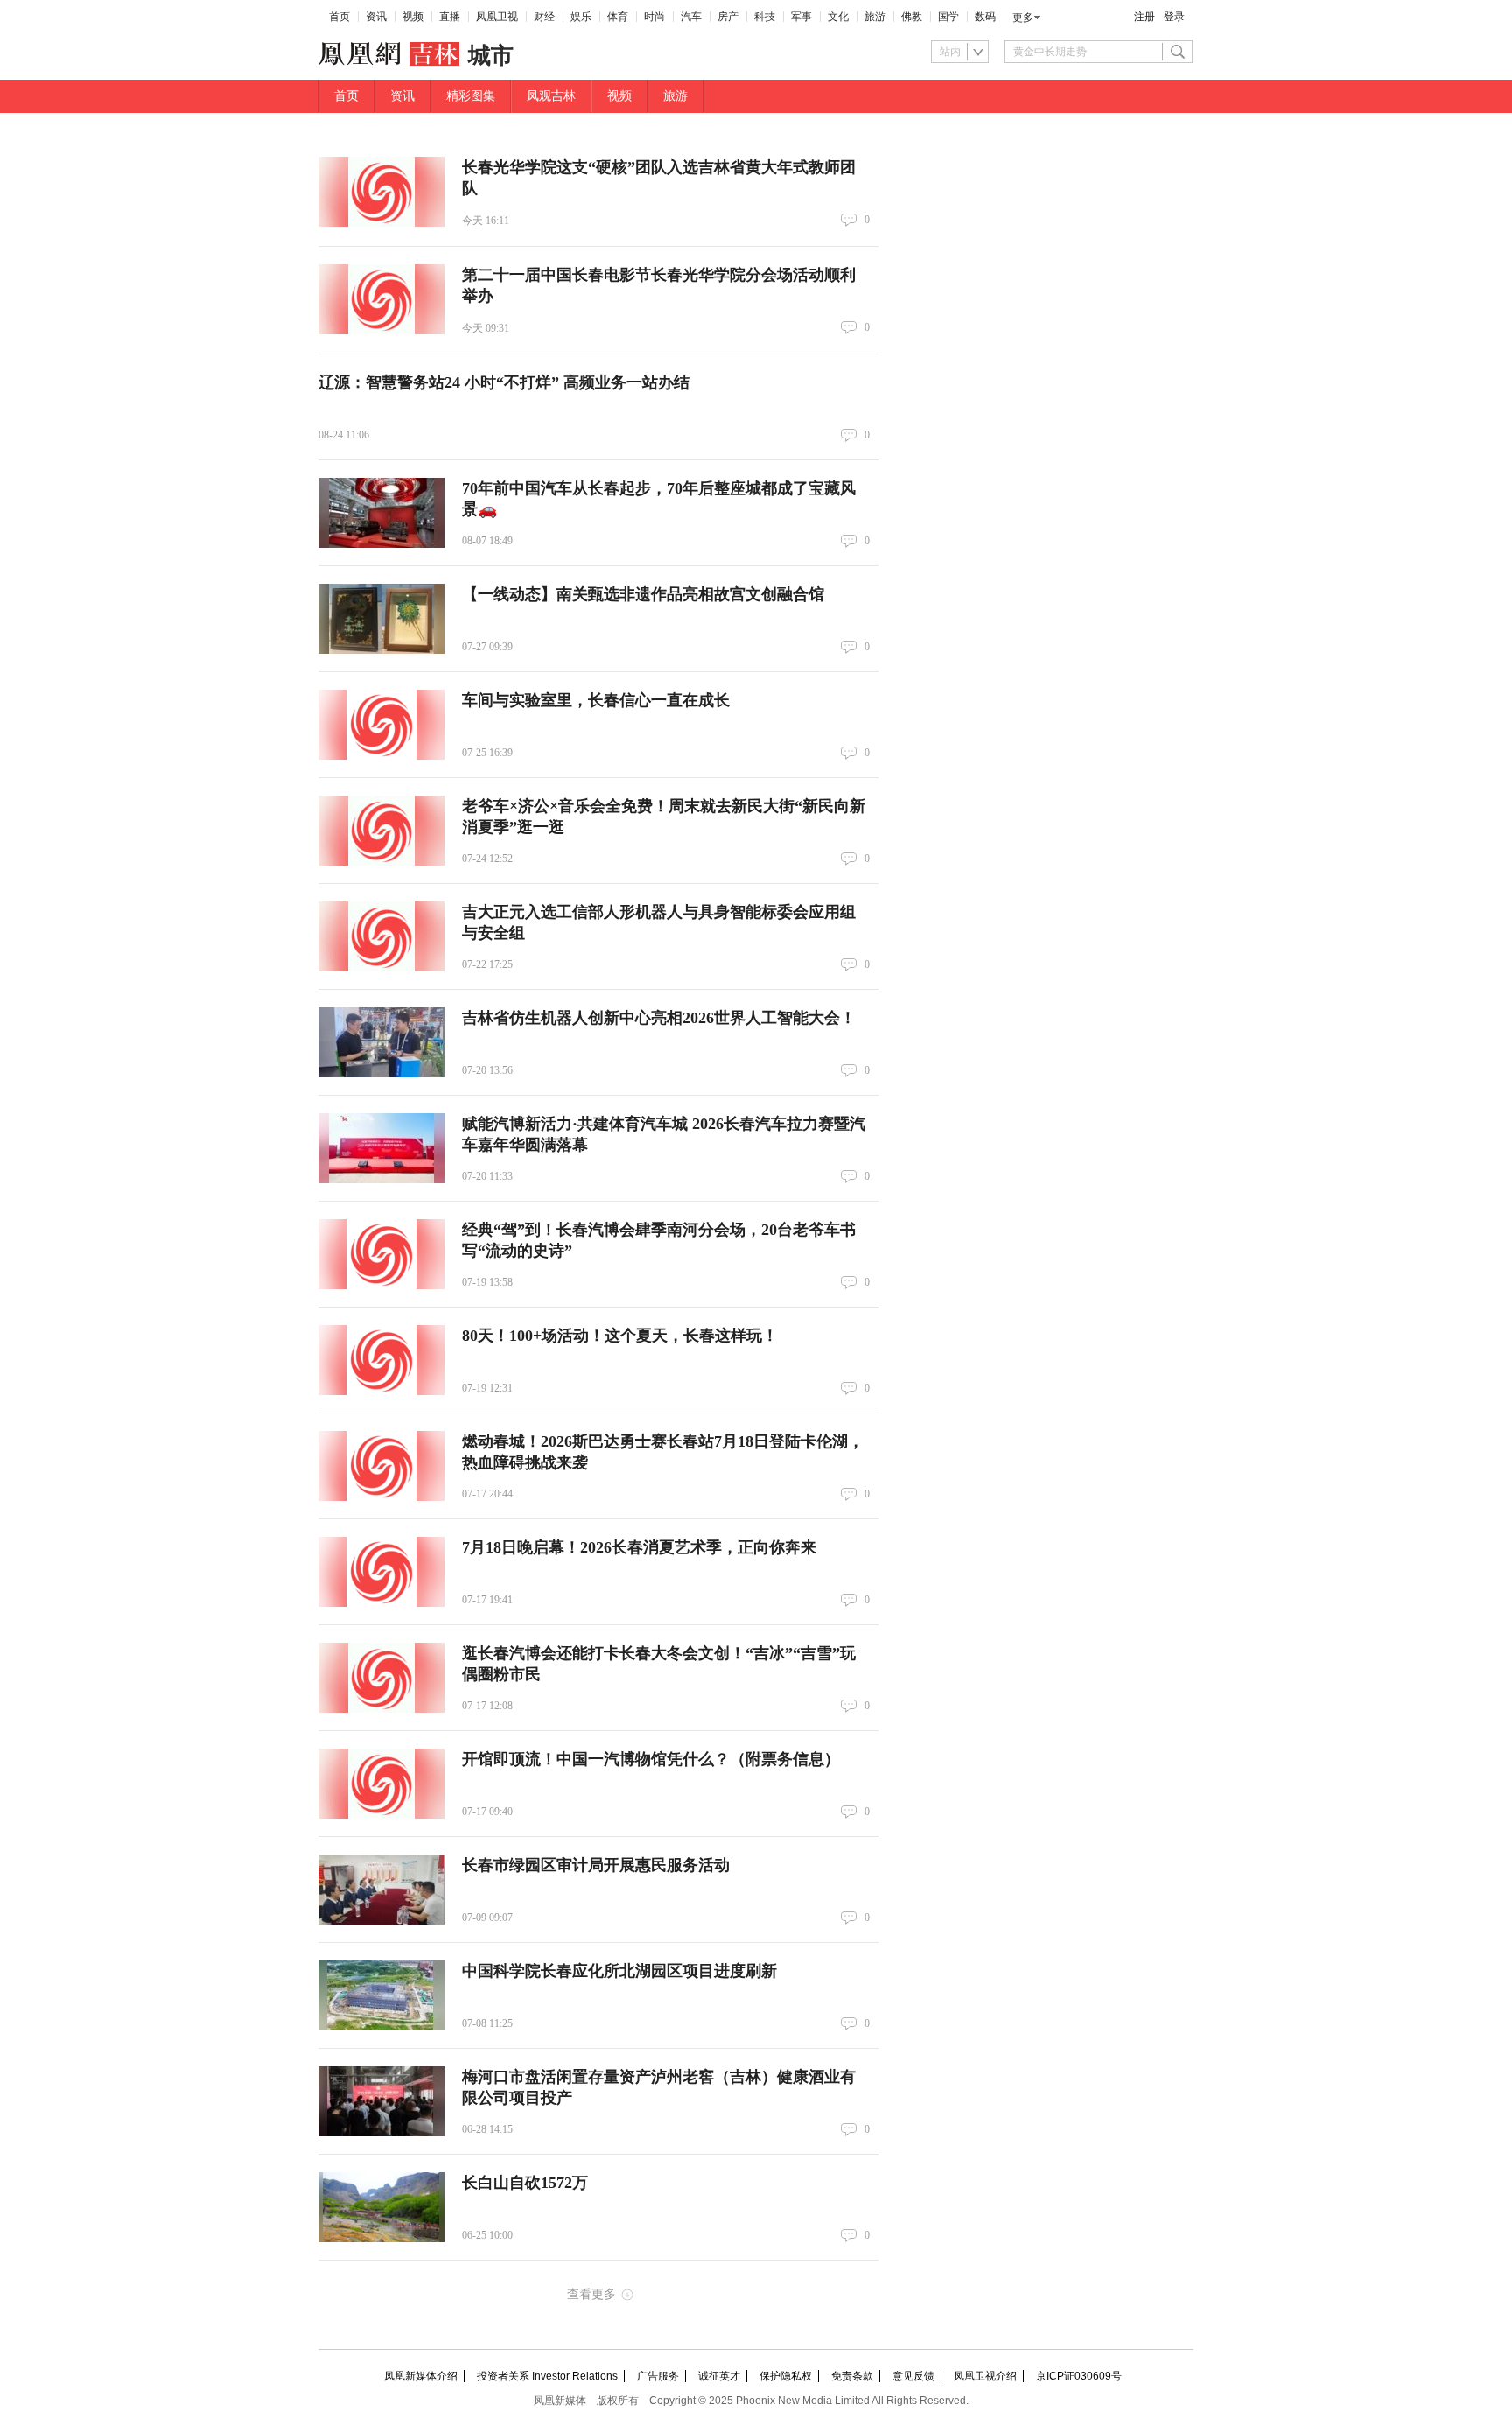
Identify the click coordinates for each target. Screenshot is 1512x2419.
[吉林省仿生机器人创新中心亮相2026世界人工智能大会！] (381, 1042)
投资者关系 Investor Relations (547, 2376)
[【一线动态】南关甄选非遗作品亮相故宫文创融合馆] (381, 619)
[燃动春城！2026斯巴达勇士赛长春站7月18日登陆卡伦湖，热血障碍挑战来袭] (381, 1466)
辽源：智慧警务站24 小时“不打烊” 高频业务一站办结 (504, 382)
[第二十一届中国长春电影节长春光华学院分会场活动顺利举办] (381, 299)
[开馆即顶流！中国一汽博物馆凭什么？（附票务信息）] (381, 1784)
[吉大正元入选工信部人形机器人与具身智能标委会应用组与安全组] (381, 936)
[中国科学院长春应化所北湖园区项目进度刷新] (381, 1995)
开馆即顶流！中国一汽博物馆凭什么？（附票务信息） (651, 1759)
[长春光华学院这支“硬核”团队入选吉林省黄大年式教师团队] (381, 192)
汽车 (691, 17)
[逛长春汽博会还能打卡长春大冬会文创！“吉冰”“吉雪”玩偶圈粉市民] (381, 1678)
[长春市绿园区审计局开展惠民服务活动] (381, 1890)
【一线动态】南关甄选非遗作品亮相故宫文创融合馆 (643, 594)
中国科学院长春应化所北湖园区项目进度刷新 (619, 1971)
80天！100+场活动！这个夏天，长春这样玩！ (620, 1336)
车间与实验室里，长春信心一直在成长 (596, 700)
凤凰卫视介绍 (985, 2376)
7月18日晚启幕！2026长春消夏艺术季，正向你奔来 (639, 1547)
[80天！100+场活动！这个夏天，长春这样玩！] (381, 1360)
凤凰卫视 (497, 17)
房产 (728, 17)
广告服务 (658, 2376)
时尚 (654, 17)
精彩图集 (471, 96)
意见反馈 (913, 2376)
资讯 (376, 17)
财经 (544, 17)
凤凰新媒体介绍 (421, 2376)
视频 (413, 17)
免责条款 (852, 2376)
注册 (1144, 17)
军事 (801, 17)
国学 (948, 17)
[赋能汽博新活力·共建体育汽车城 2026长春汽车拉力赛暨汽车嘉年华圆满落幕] (381, 1148)
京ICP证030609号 (1079, 2376)
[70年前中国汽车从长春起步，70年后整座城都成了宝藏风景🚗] (381, 513)
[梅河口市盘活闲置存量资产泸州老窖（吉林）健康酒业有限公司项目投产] (381, 2101)
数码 (985, 17)
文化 (838, 17)
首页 (339, 17)
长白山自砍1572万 (525, 2183)
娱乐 (581, 17)
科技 (765, 17)
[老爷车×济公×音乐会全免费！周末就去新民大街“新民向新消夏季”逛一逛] (381, 831)
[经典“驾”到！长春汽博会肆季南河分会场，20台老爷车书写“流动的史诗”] (381, 1254)
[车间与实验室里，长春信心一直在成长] (381, 725)
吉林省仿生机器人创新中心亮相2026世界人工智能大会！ (659, 1018)
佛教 (912, 17)
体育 (618, 17)
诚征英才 (719, 2376)
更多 (1023, 18)
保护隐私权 (786, 2376)
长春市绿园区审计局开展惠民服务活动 (596, 1865)
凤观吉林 (551, 96)
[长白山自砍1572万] (381, 2207)
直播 (450, 17)
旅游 (875, 17)
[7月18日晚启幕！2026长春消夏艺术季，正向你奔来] (381, 1572)
